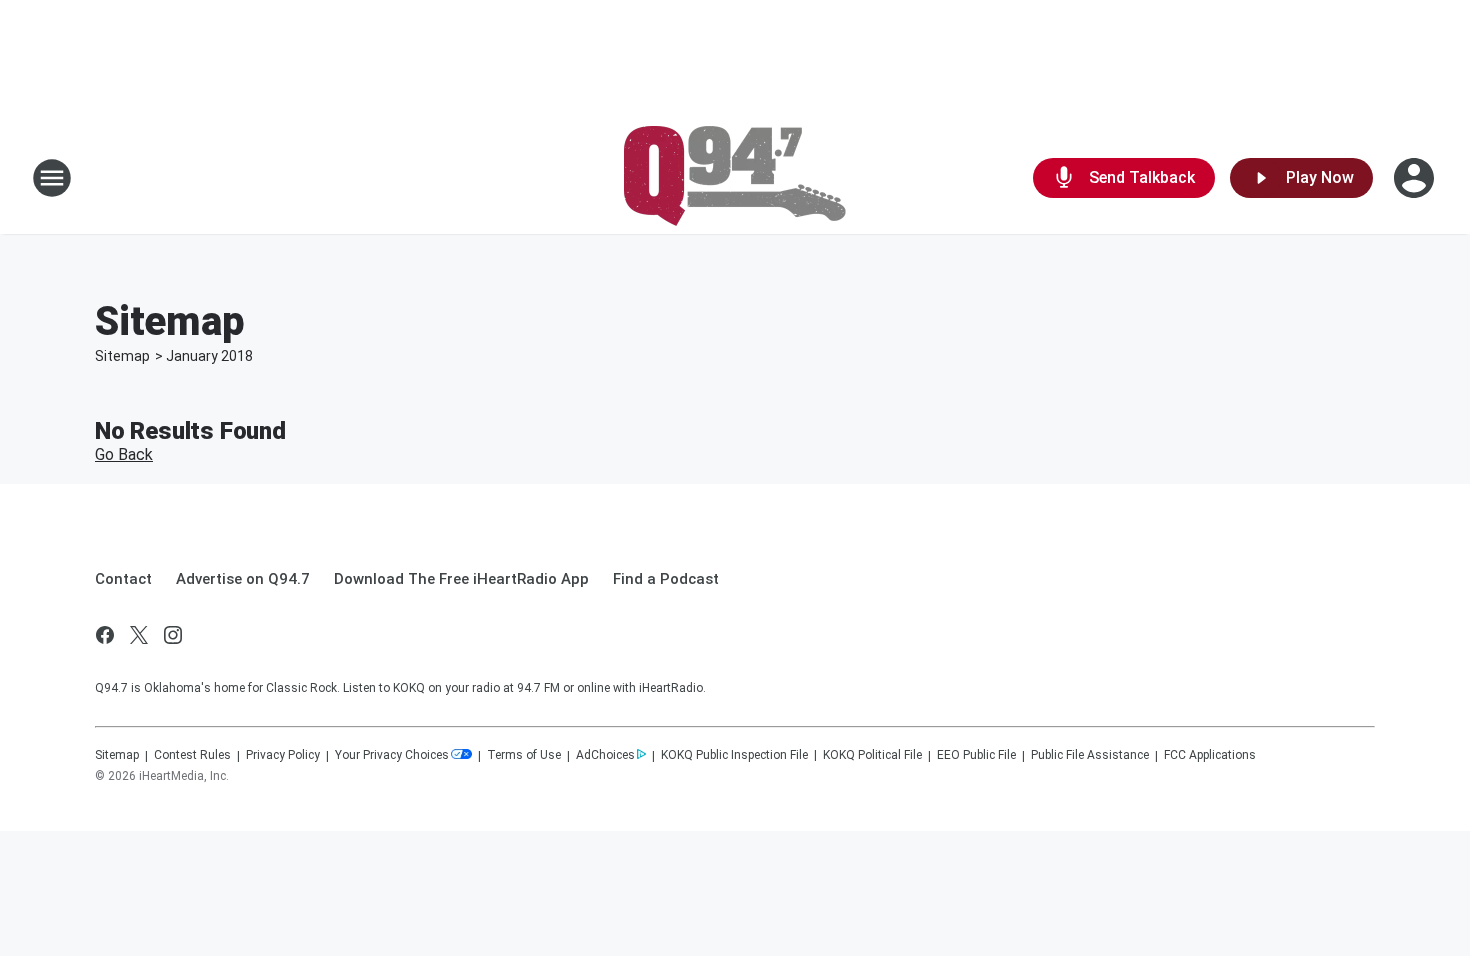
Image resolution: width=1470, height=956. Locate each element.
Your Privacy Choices (392, 755)
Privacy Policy (283, 755)
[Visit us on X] (139, 635)
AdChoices (605, 755)
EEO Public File (976, 755)
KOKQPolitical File (872, 755)
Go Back (124, 454)
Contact (123, 579)
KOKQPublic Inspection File (734, 755)
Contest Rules (192, 755)
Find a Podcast (666, 579)
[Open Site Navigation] (52, 178)
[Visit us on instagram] (173, 635)
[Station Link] (735, 178)
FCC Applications (1210, 755)
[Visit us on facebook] (105, 635)
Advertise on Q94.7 (243, 579)
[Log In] (1416, 178)
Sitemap (122, 356)
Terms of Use (524, 755)
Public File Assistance (1090, 755)
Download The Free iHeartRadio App (461, 579)
